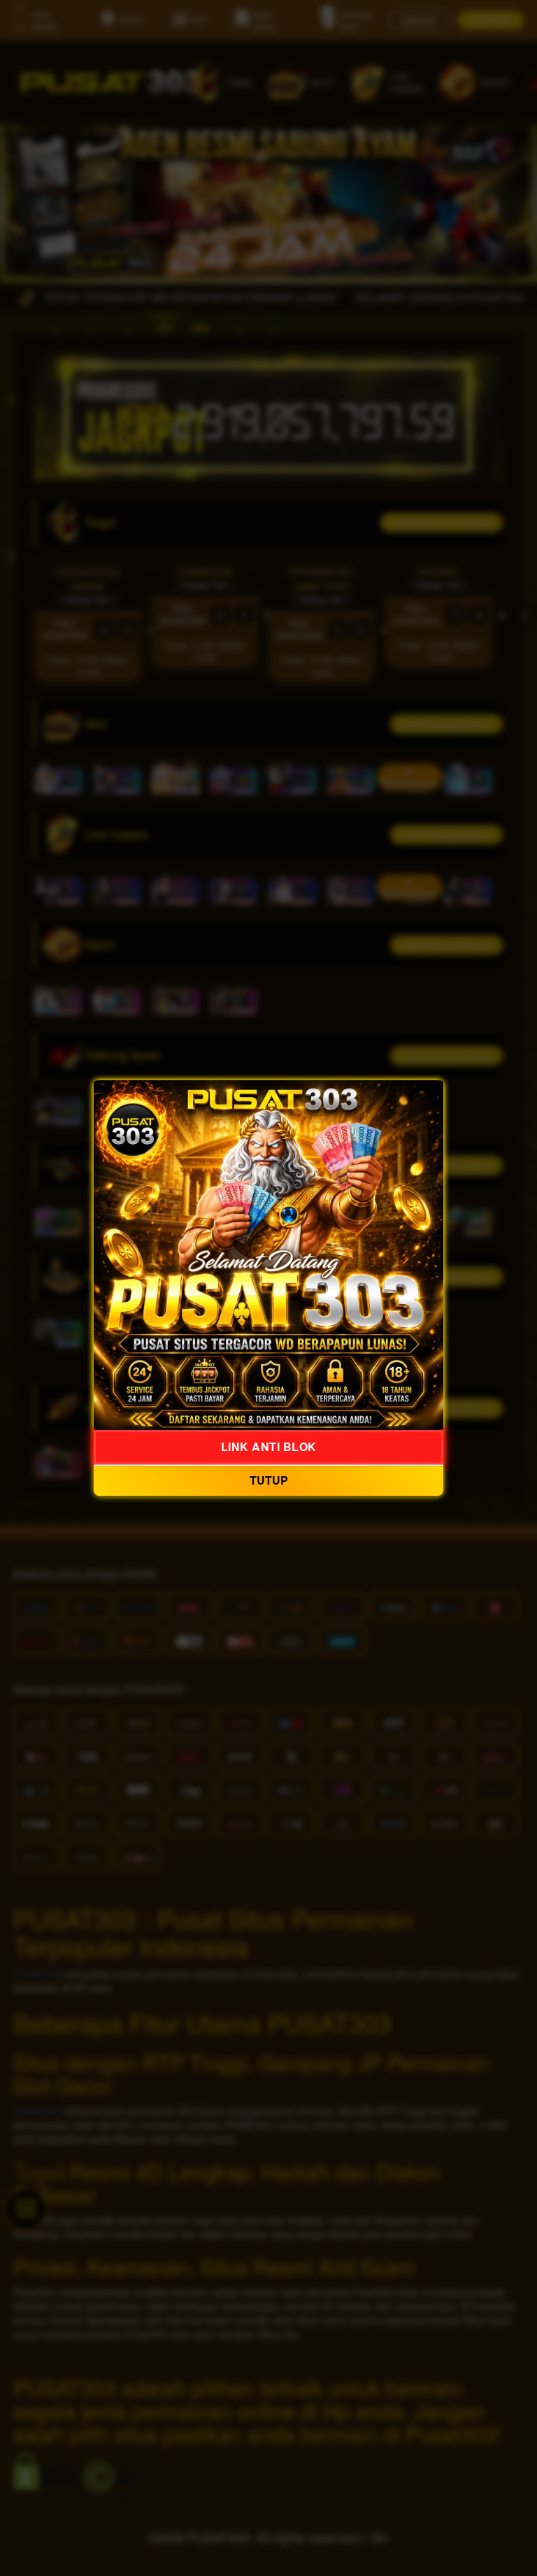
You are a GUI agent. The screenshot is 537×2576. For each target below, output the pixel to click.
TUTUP (269, 1480)
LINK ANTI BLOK (269, 1446)
